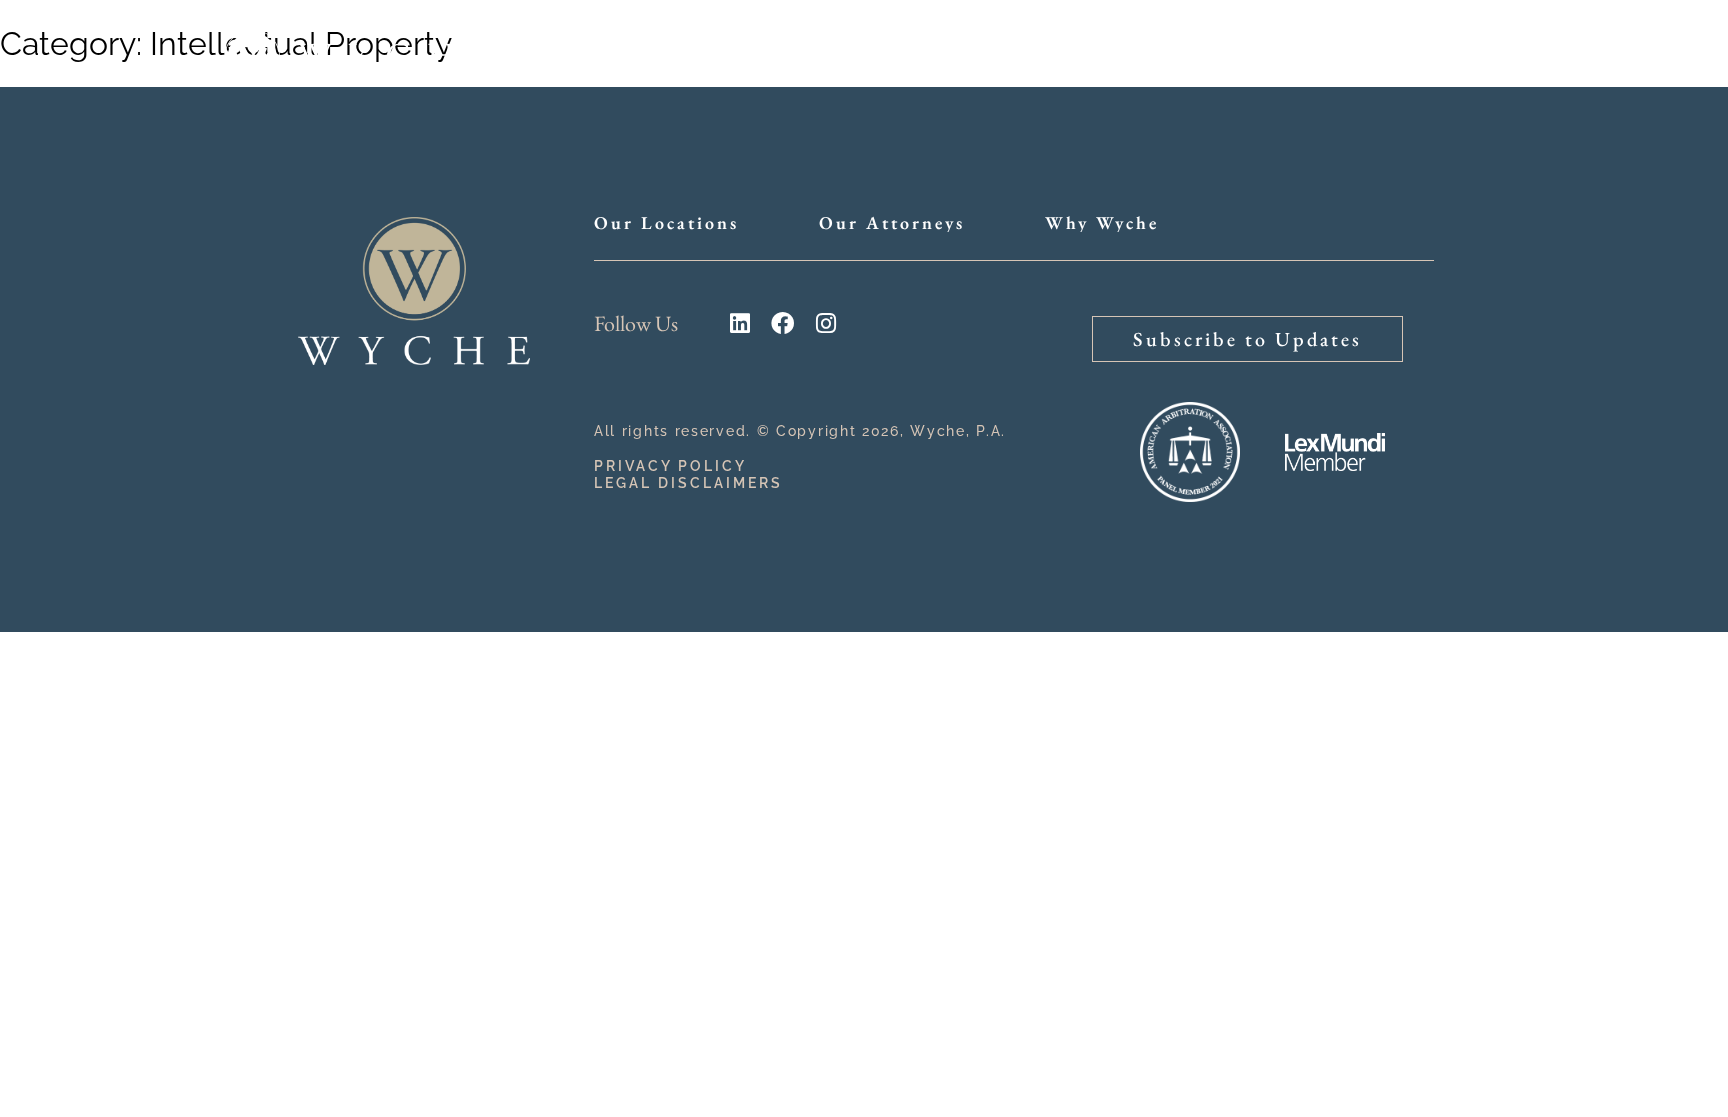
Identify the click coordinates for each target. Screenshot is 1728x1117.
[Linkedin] (739, 323)
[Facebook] (782, 323)
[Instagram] (825, 323)
